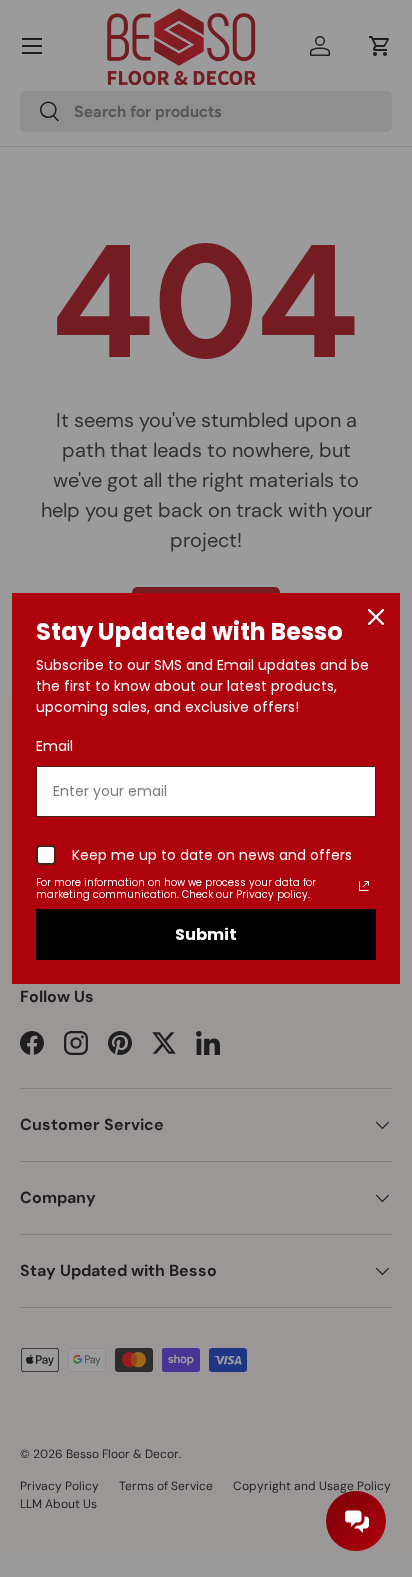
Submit (206, 934)
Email (54, 746)
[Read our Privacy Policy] (364, 886)
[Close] (376, 617)
